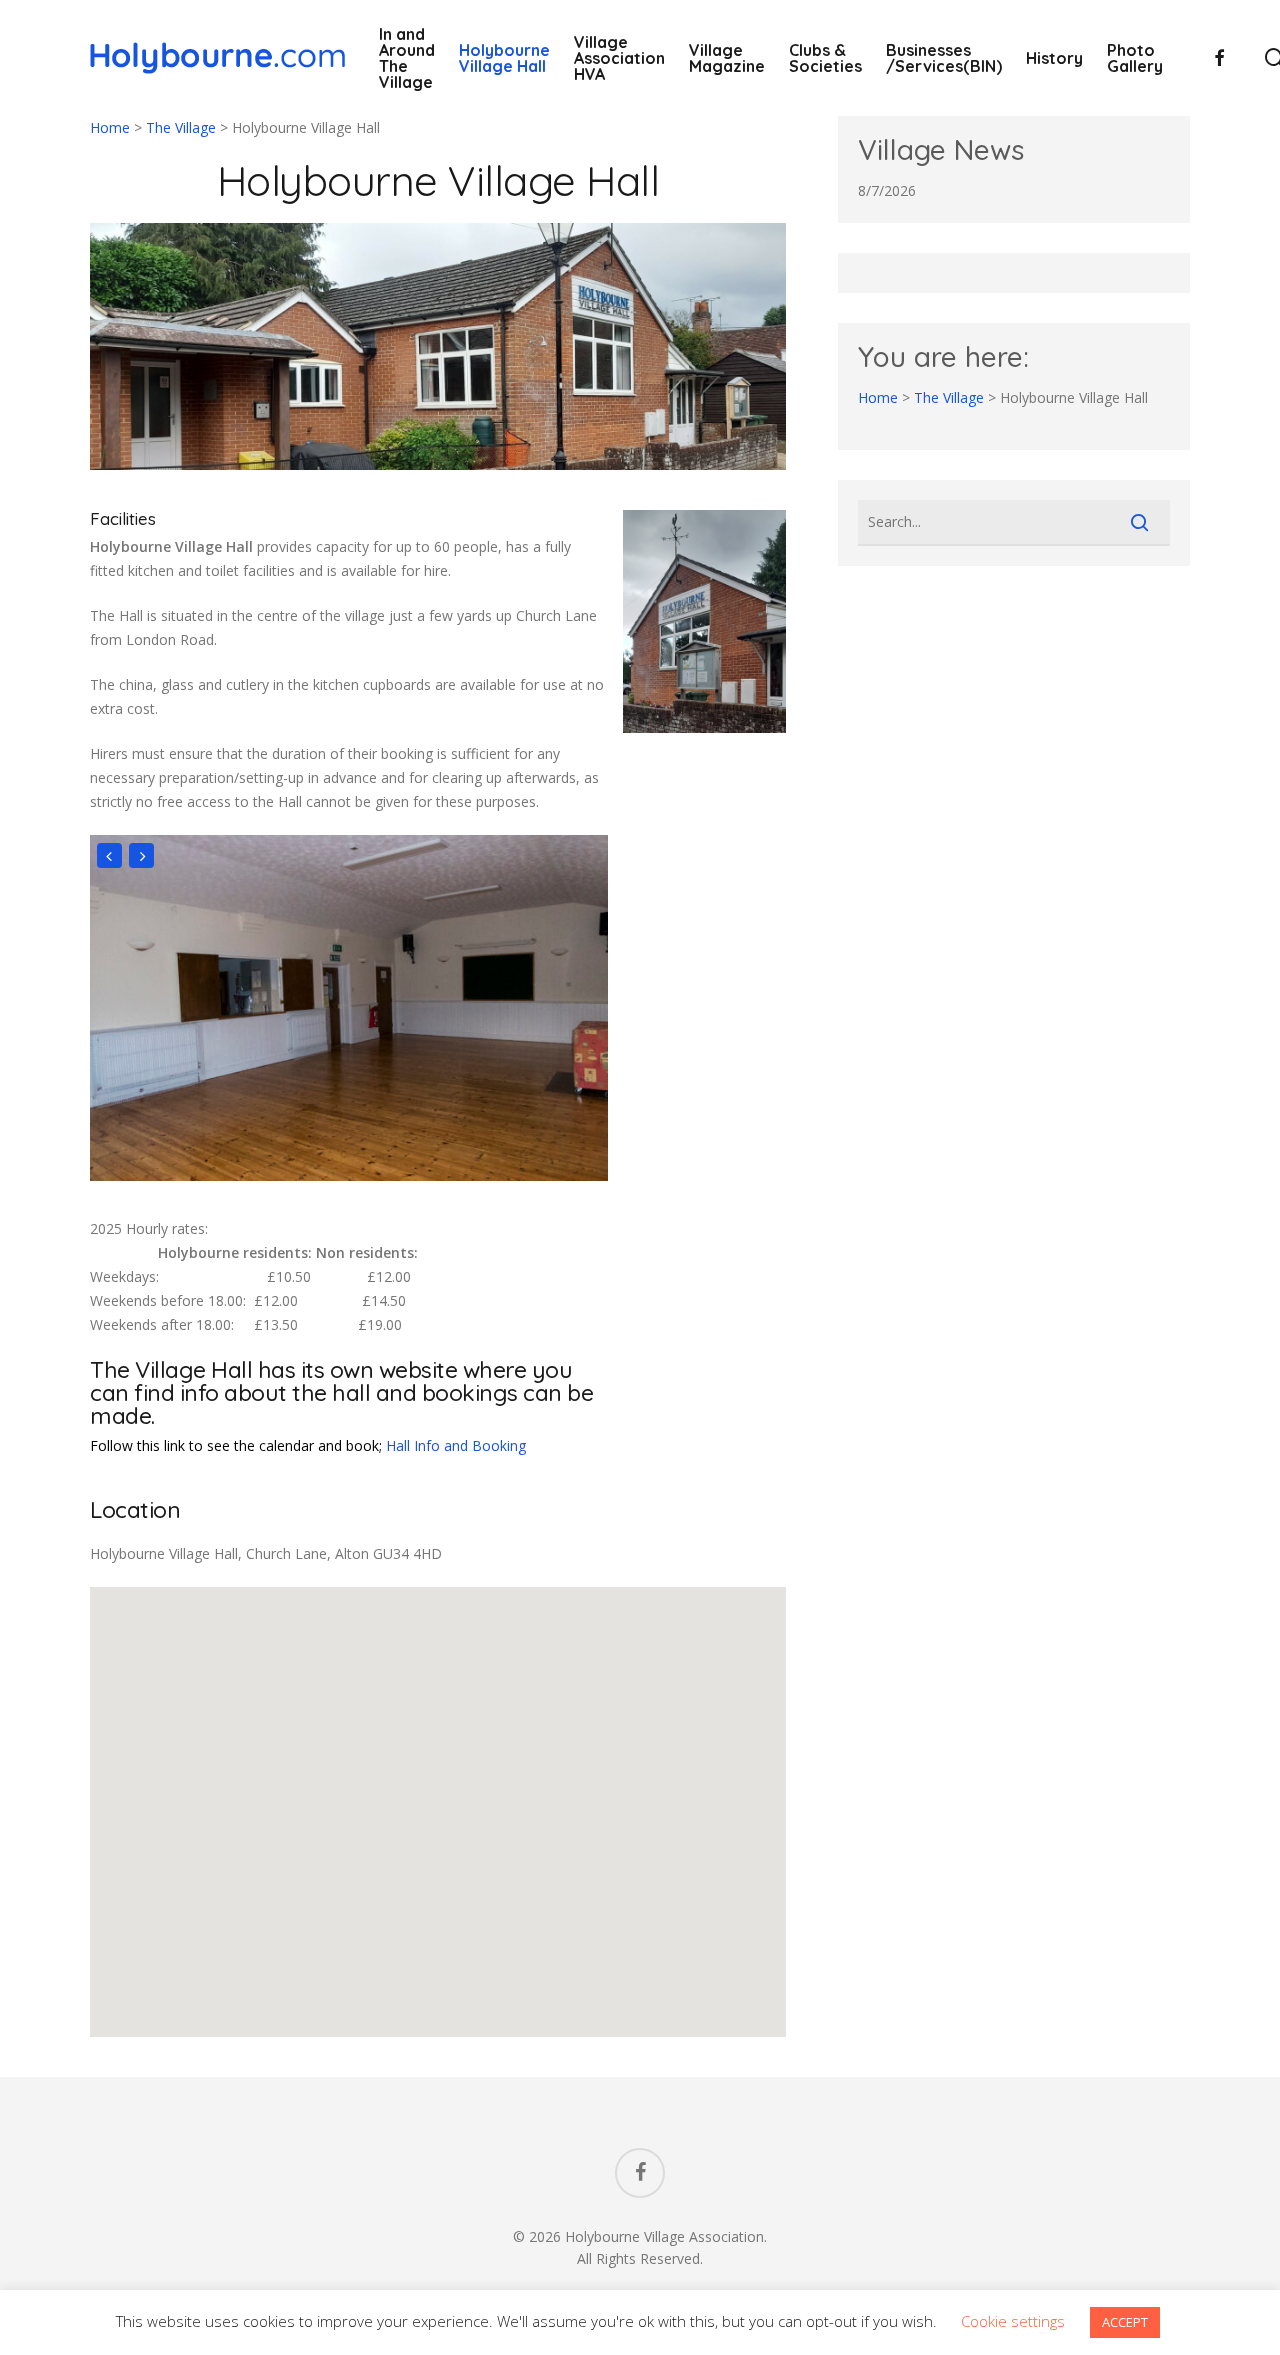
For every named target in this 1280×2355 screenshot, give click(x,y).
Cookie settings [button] (1013, 2321)
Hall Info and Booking (456, 1445)
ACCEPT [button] (1125, 2322)
